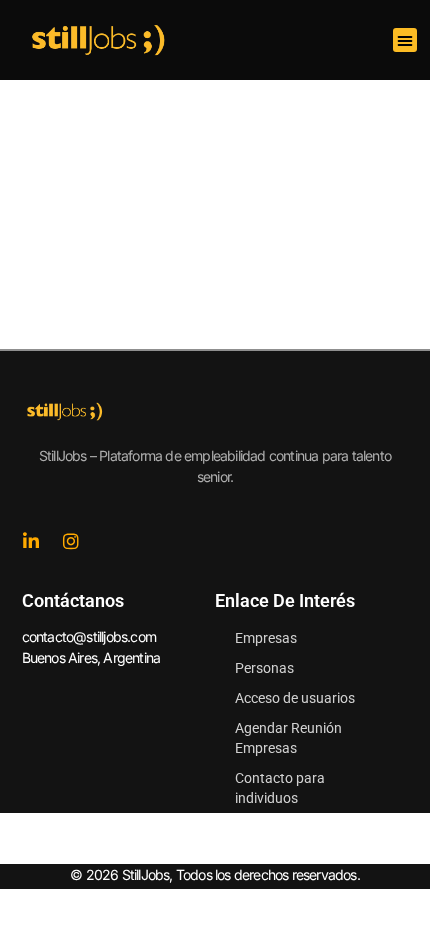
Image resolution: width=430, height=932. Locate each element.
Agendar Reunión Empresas (288, 738)
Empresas (266, 638)
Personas (264, 668)
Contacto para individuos (280, 788)
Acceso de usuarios (295, 698)
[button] (405, 40)
